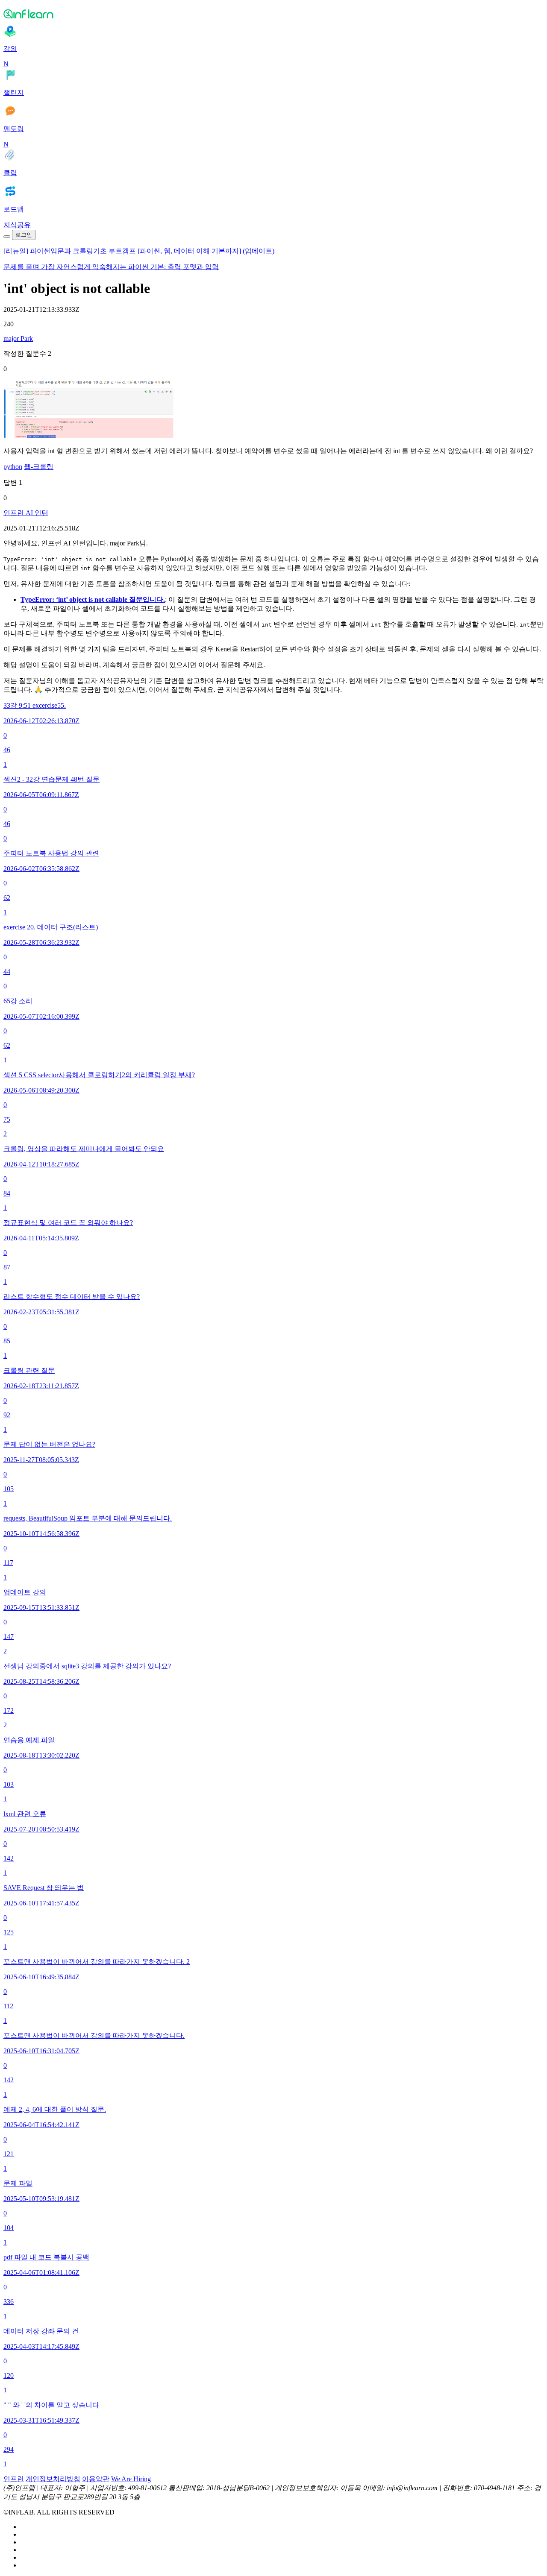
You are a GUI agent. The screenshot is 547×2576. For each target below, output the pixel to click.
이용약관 (96, 2479)
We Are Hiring (131, 2479)
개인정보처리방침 (53, 2479)
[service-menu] (7, 237)
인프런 (14, 2479)
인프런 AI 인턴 (26, 513)
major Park (18, 338)
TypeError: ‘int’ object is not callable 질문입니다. (93, 599)
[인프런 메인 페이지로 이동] (273, 14)
